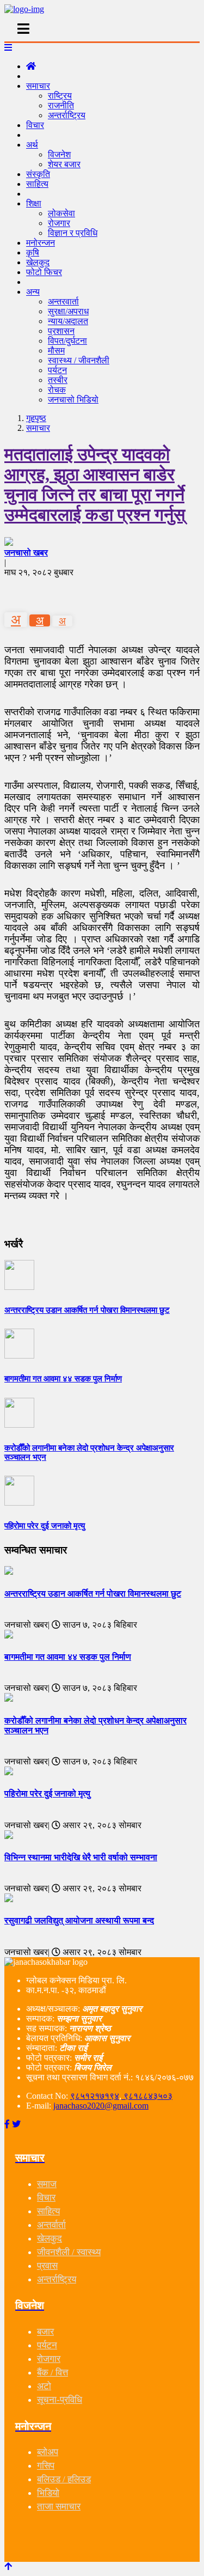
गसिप (46, 2466)
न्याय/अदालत (68, 321)
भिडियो (48, 2493)
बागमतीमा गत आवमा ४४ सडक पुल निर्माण (68, 1657)
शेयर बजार (64, 164)
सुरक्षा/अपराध (68, 311)
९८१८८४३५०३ (147, 2096)
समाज (47, 2184)
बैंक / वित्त (52, 2373)
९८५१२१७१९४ (95, 2096)
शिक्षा (34, 203)
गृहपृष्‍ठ (36, 418)
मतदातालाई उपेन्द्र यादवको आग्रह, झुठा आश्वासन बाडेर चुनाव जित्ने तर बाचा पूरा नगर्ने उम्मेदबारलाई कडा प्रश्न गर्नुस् (95, 485)
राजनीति (61, 105)
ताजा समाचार (59, 2507)
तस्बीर (58, 380)
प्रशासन (61, 331)
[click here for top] (8, 2566)
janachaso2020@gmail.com (101, 2106)
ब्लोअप (48, 2452)
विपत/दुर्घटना (67, 341)
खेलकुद (50, 2239)
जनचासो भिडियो (73, 400)
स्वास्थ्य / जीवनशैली (79, 360)
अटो (44, 2386)
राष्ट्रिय (60, 96)
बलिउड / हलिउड (64, 2479)
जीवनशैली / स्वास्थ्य (69, 2252)
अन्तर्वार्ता (51, 2225)
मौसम (56, 351)
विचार (35, 125)
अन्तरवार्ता (63, 302)
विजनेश (59, 154)
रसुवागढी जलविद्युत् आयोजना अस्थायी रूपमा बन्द (79, 1920)
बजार (45, 2332)
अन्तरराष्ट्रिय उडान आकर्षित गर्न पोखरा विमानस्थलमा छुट (93, 1594)
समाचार (38, 86)
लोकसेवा (61, 213)
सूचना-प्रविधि (60, 2400)
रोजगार (59, 223)
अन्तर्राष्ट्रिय (67, 115)
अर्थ (32, 145)
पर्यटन (57, 370)
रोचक (57, 390)
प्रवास (47, 2266)
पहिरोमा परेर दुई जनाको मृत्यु (47, 1794)
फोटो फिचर (44, 272)
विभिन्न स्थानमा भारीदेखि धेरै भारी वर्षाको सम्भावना (81, 1857)
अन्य (33, 292)
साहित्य (37, 184)
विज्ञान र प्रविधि (73, 233)
